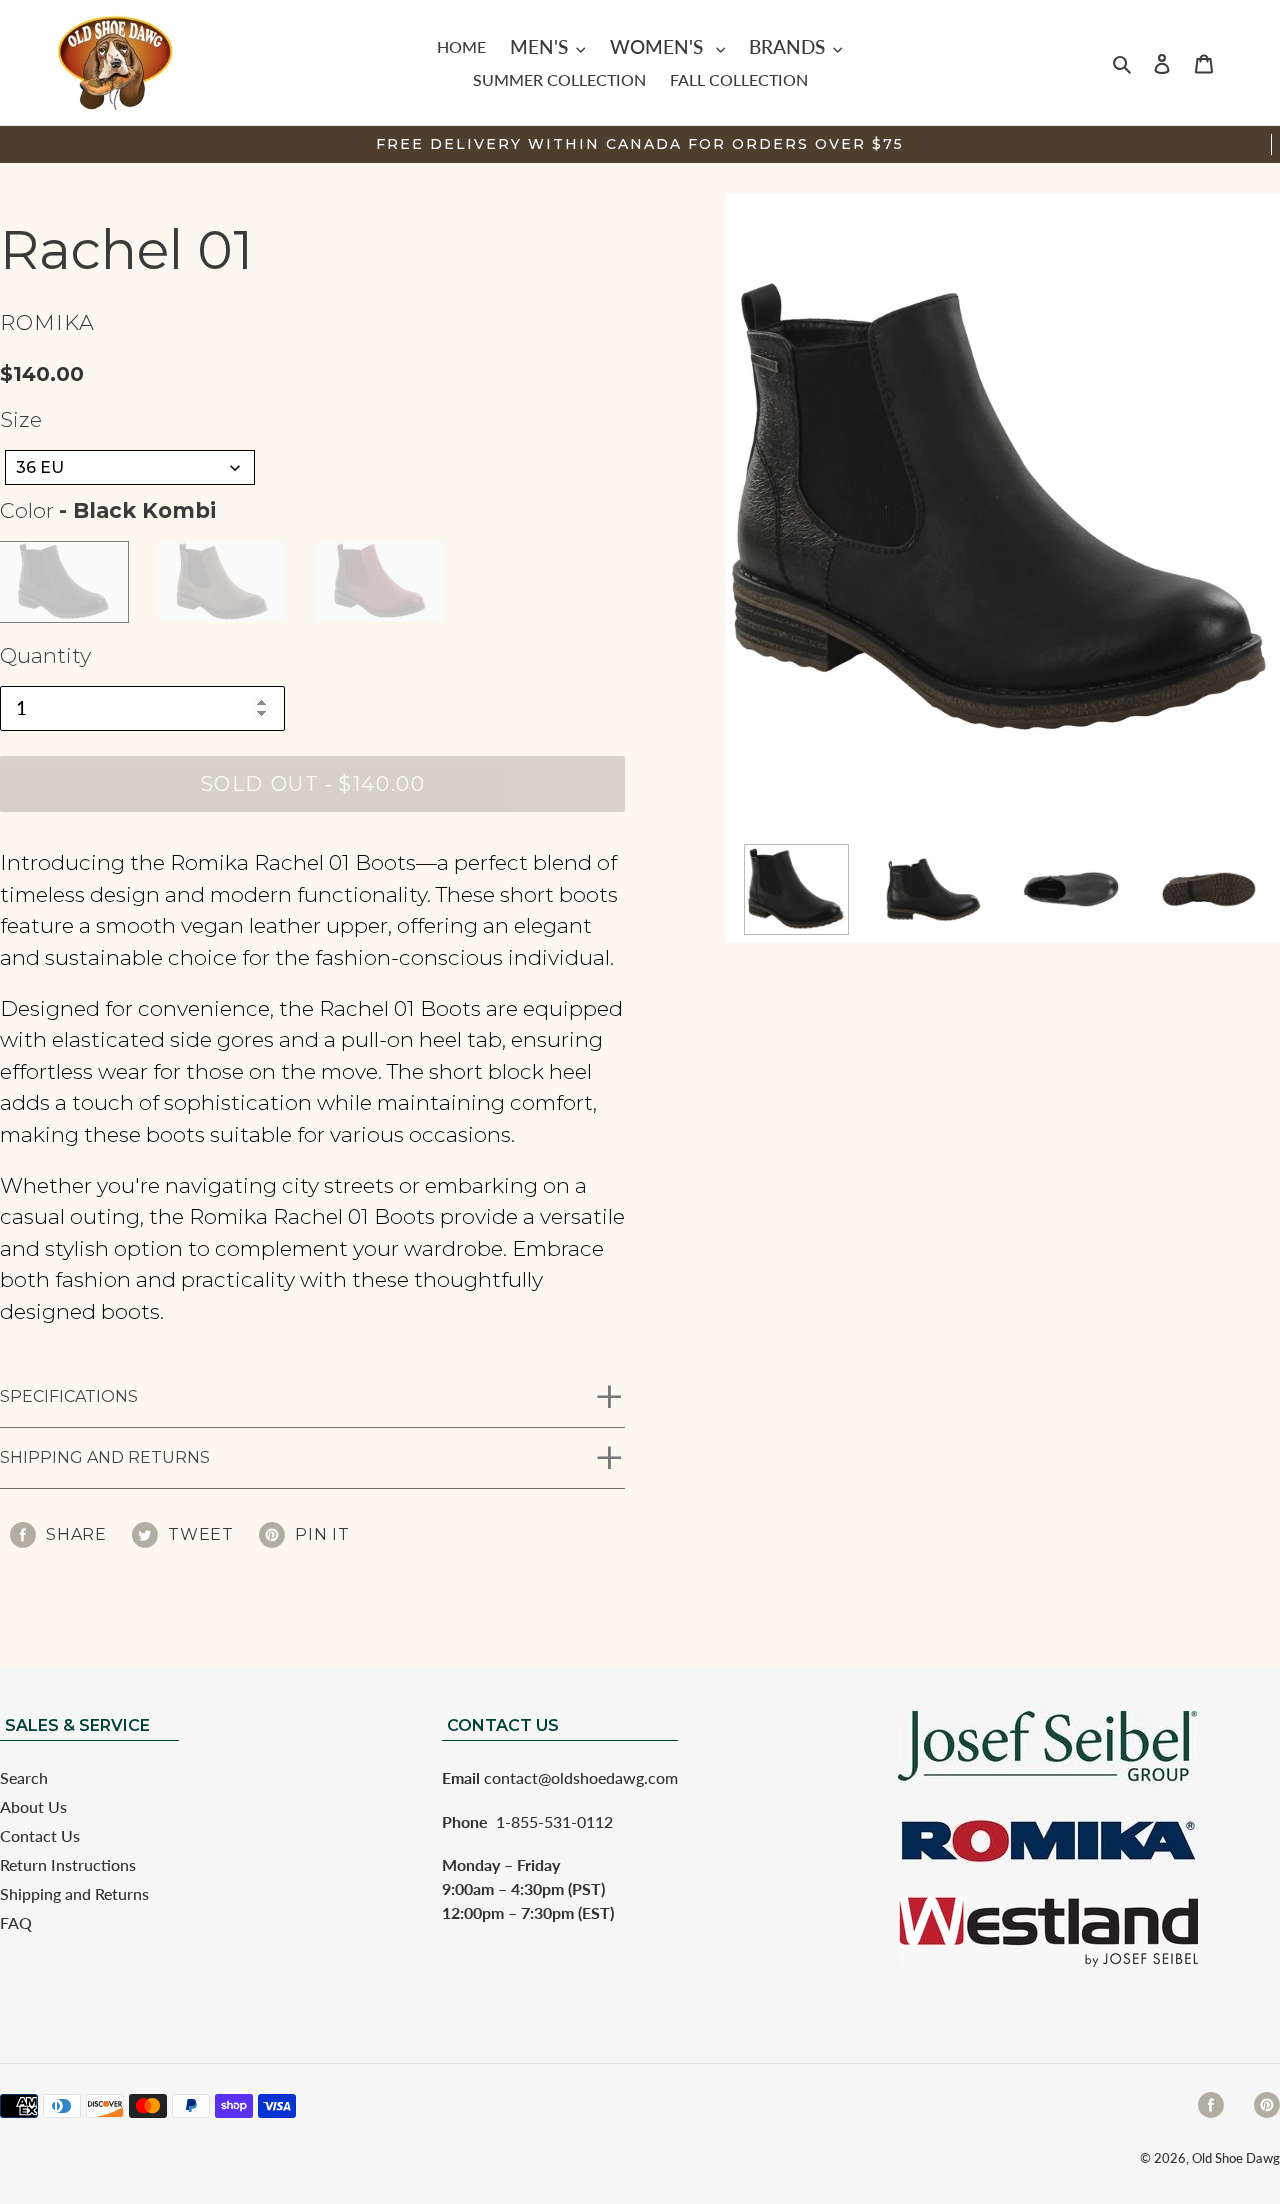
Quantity (45, 655)
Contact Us (40, 1835)
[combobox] (130, 467)
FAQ (16, 1922)
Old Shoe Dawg (1236, 2158)
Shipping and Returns (105, 1457)
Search (24, 1777)
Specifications (69, 1396)
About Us (33, 1806)
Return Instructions (68, 1864)
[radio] (64, 582)
